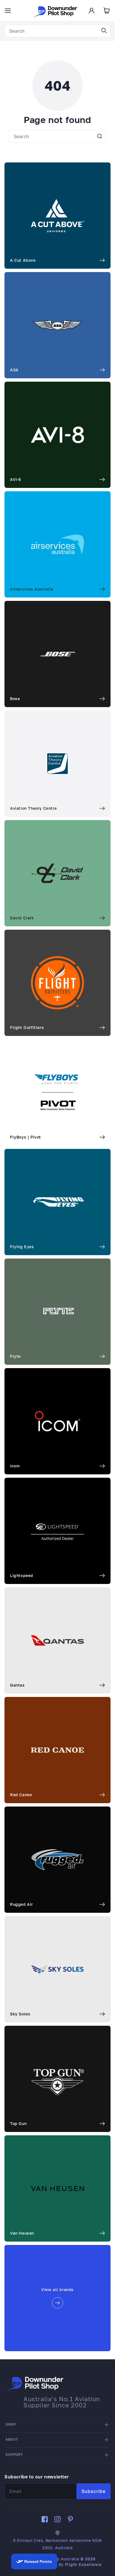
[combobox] (57, 31)
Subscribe (94, 2491)
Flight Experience (83, 2564)
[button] (8, 11)
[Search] (104, 31)
